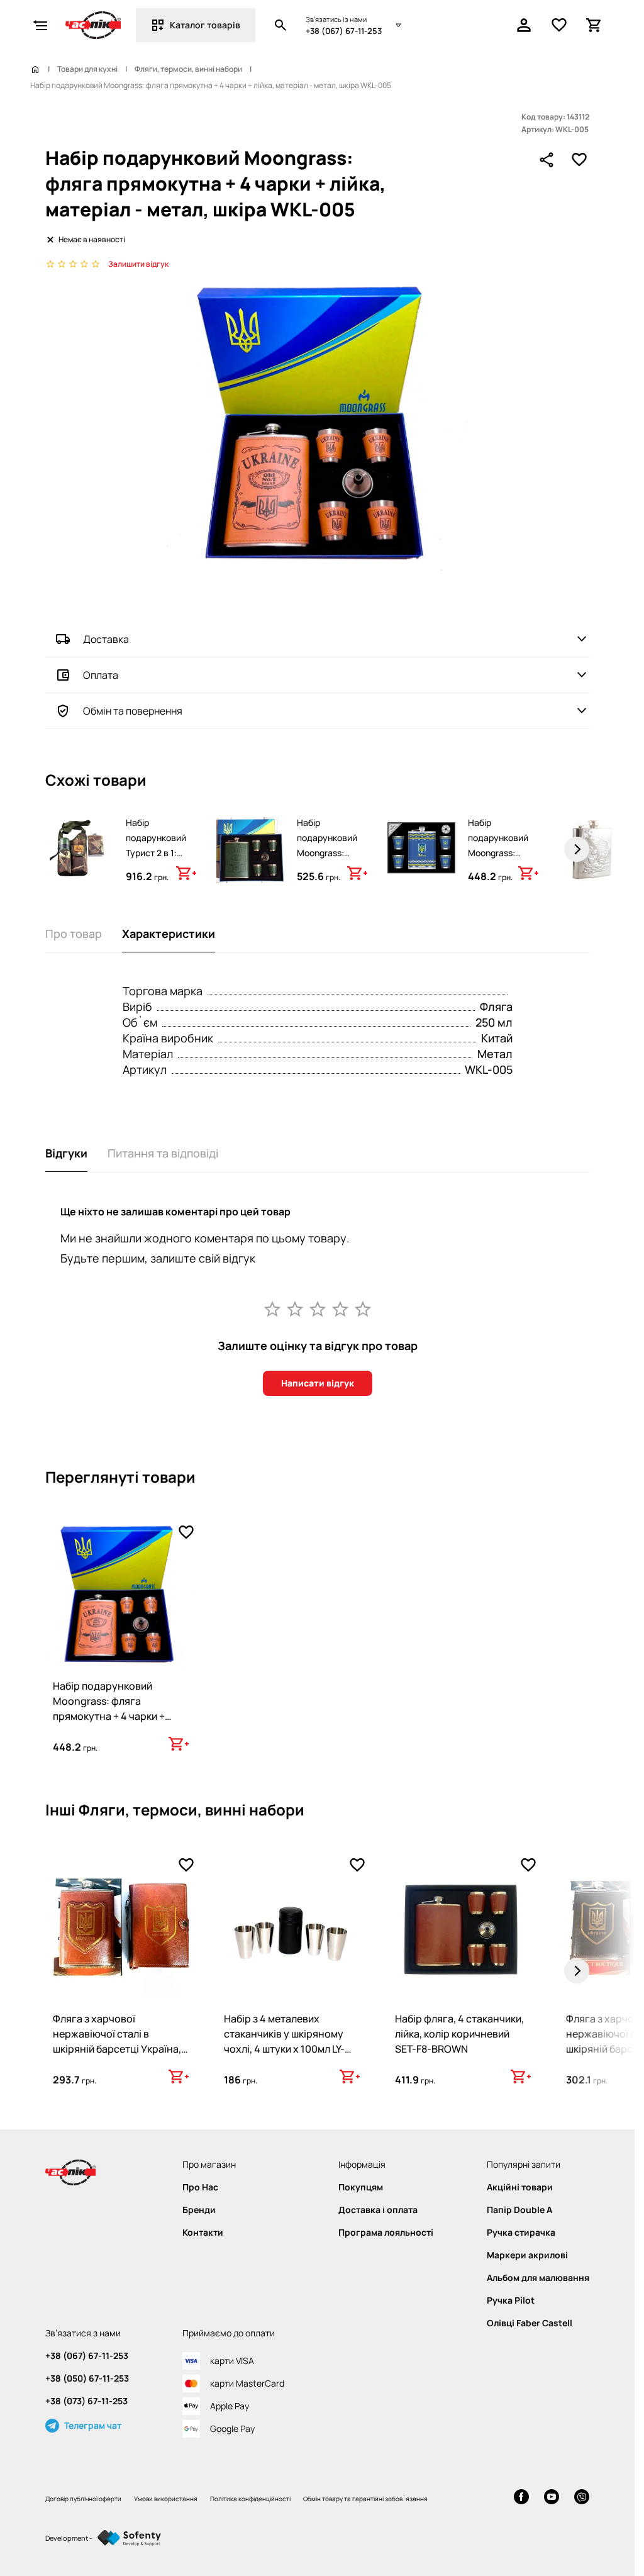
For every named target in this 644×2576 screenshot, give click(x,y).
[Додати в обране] (579, 160)
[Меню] (40, 25)
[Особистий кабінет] (524, 25)
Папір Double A (519, 2210)
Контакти (203, 2233)
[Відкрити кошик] (594, 25)
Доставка (106, 639)
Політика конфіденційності (250, 2499)
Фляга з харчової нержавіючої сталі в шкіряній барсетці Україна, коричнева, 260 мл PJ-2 (117, 2041)
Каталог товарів (205, 25)
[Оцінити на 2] (295, 1308)
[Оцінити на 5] (363, 1308)
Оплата (101, 675)
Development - (69, 2538)
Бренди (199, 2210)
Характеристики (169, 934)
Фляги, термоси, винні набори (188, 69)
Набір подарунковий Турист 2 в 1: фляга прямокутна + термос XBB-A (156, 860)
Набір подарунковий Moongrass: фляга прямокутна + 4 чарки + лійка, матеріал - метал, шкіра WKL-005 (109, 1716)
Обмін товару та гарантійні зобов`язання (365, 2499)
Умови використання (166, 2499)
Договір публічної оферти (83, 2499)
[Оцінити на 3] (318, 1308)
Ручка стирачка (521, 2233)
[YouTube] (552, 2498)
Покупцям (361, 2187)
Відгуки (66, 1153)
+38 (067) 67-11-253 (344, 31)
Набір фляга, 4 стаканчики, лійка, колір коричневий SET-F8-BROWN (459, 2034)
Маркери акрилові (527, 2255)
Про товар (74, 934)
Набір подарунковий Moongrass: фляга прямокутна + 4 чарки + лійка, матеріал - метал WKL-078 (500, 875)
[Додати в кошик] (186, 873)
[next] (577, 849)
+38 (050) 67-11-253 (87, 2378)
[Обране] (559, 25)
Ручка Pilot (511, 2300)
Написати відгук (318, 1383)
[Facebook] (521, 2498)
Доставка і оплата (378, 2210)
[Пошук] (280, 25)
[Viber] (582, 2498)
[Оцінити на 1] (272, 1308)
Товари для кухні (87, 69)
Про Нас (200, 2187)
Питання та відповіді (163, 1153)
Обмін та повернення (133, 711)
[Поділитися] (547, 160)
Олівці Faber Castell (530, 2323)
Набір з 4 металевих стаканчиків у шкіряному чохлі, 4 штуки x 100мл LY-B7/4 (284, 2041)
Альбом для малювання (538, 2278)
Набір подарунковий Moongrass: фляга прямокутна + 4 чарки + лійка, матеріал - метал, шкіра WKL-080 (329, 883)
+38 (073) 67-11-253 (86, 2401)
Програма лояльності (386, 2233)
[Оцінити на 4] (340, 1308)
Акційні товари (520, 2187)
